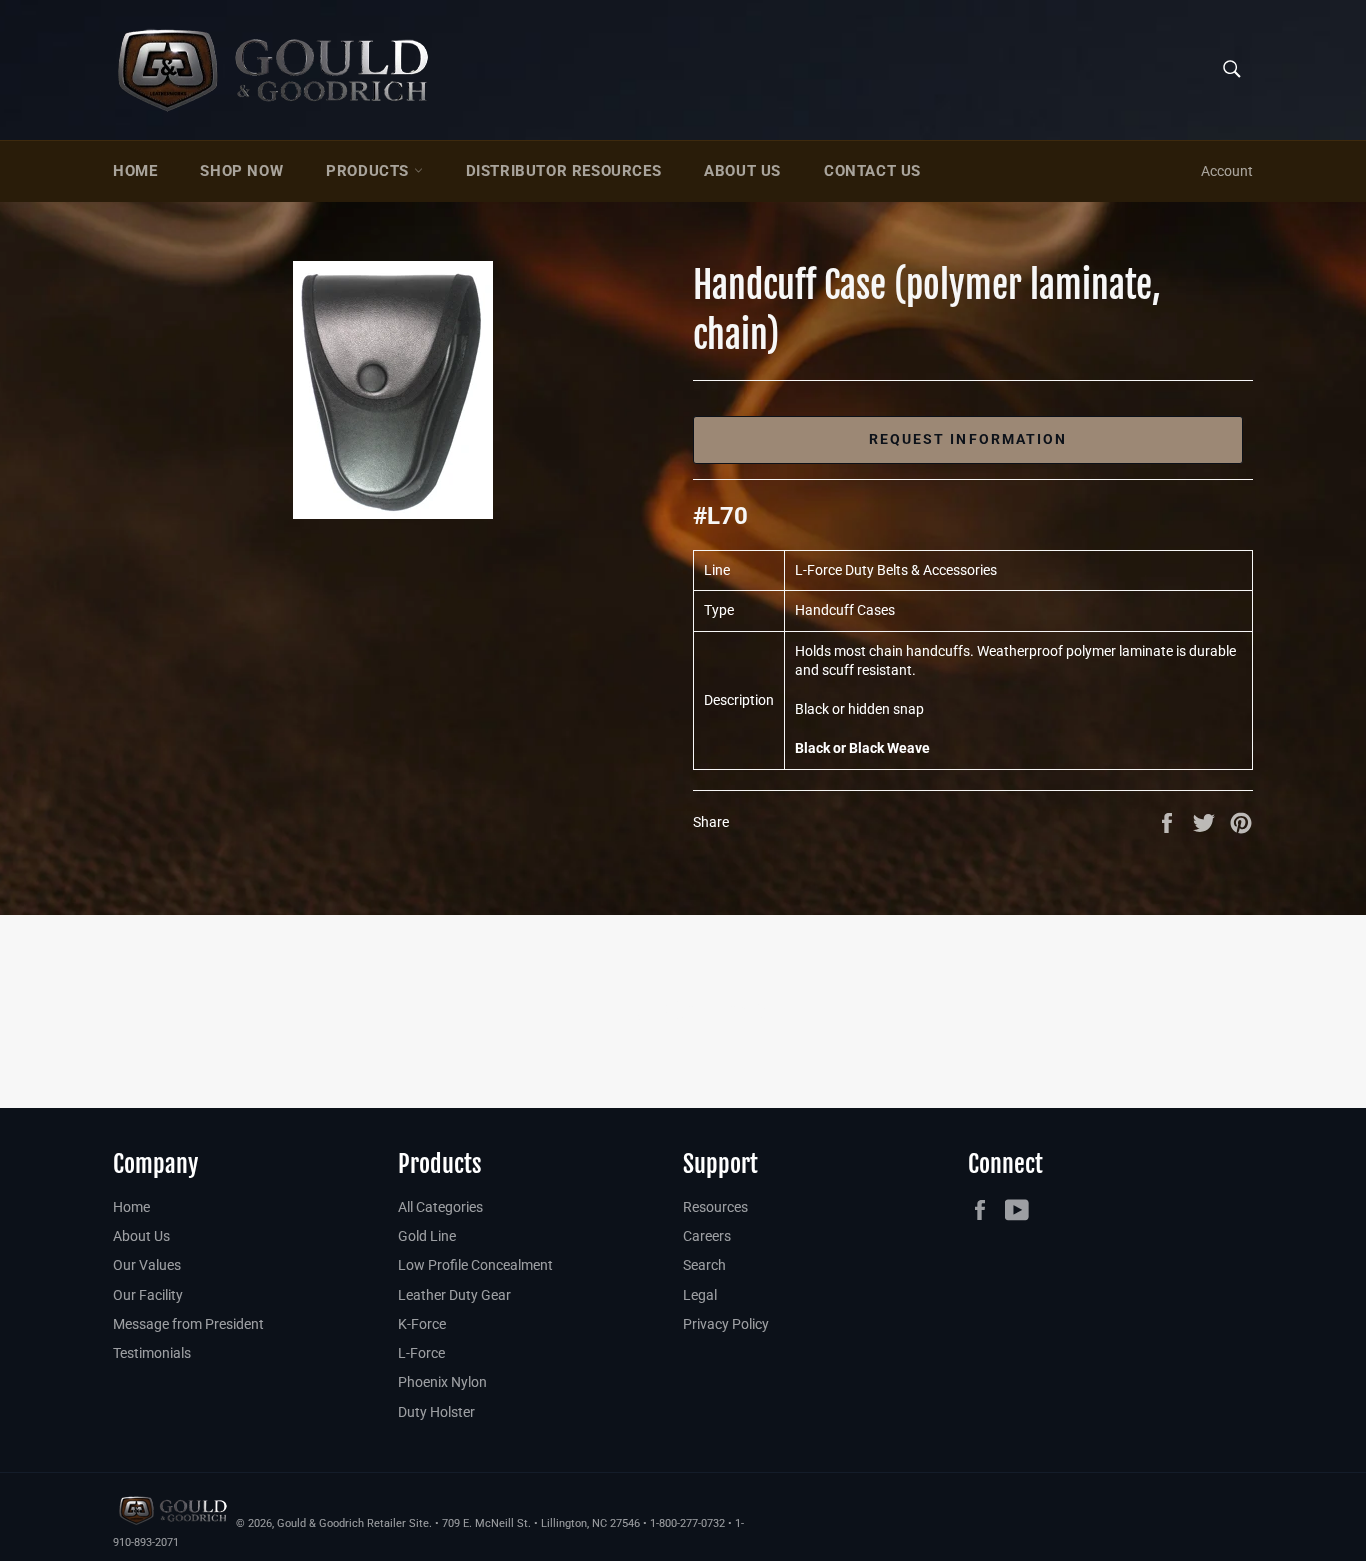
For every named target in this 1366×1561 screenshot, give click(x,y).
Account (1227, 171)
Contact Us (872, 171)
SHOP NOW (241, 171)
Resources (715, 1207)
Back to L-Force (693, 1011)
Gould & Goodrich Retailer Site (353, 1523)
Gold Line (427, 1236)
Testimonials (152, 1353)
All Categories (440, 1207)
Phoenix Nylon (442, 1382)
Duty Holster (436, 1412)
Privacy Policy (726, 1324)
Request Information (968, 439)
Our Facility (148, 1295)
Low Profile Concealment (475, 1265)
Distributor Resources (564, 171)
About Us (742, 171)
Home (135, 171)
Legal (700, 1295)
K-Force (422, 1324)
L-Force (421, 1353)
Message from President (188, 1324)
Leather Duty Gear (454, 1295)
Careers (707, 1236)
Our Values (147, 1265)
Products (369, 171)
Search (704, 1265)
